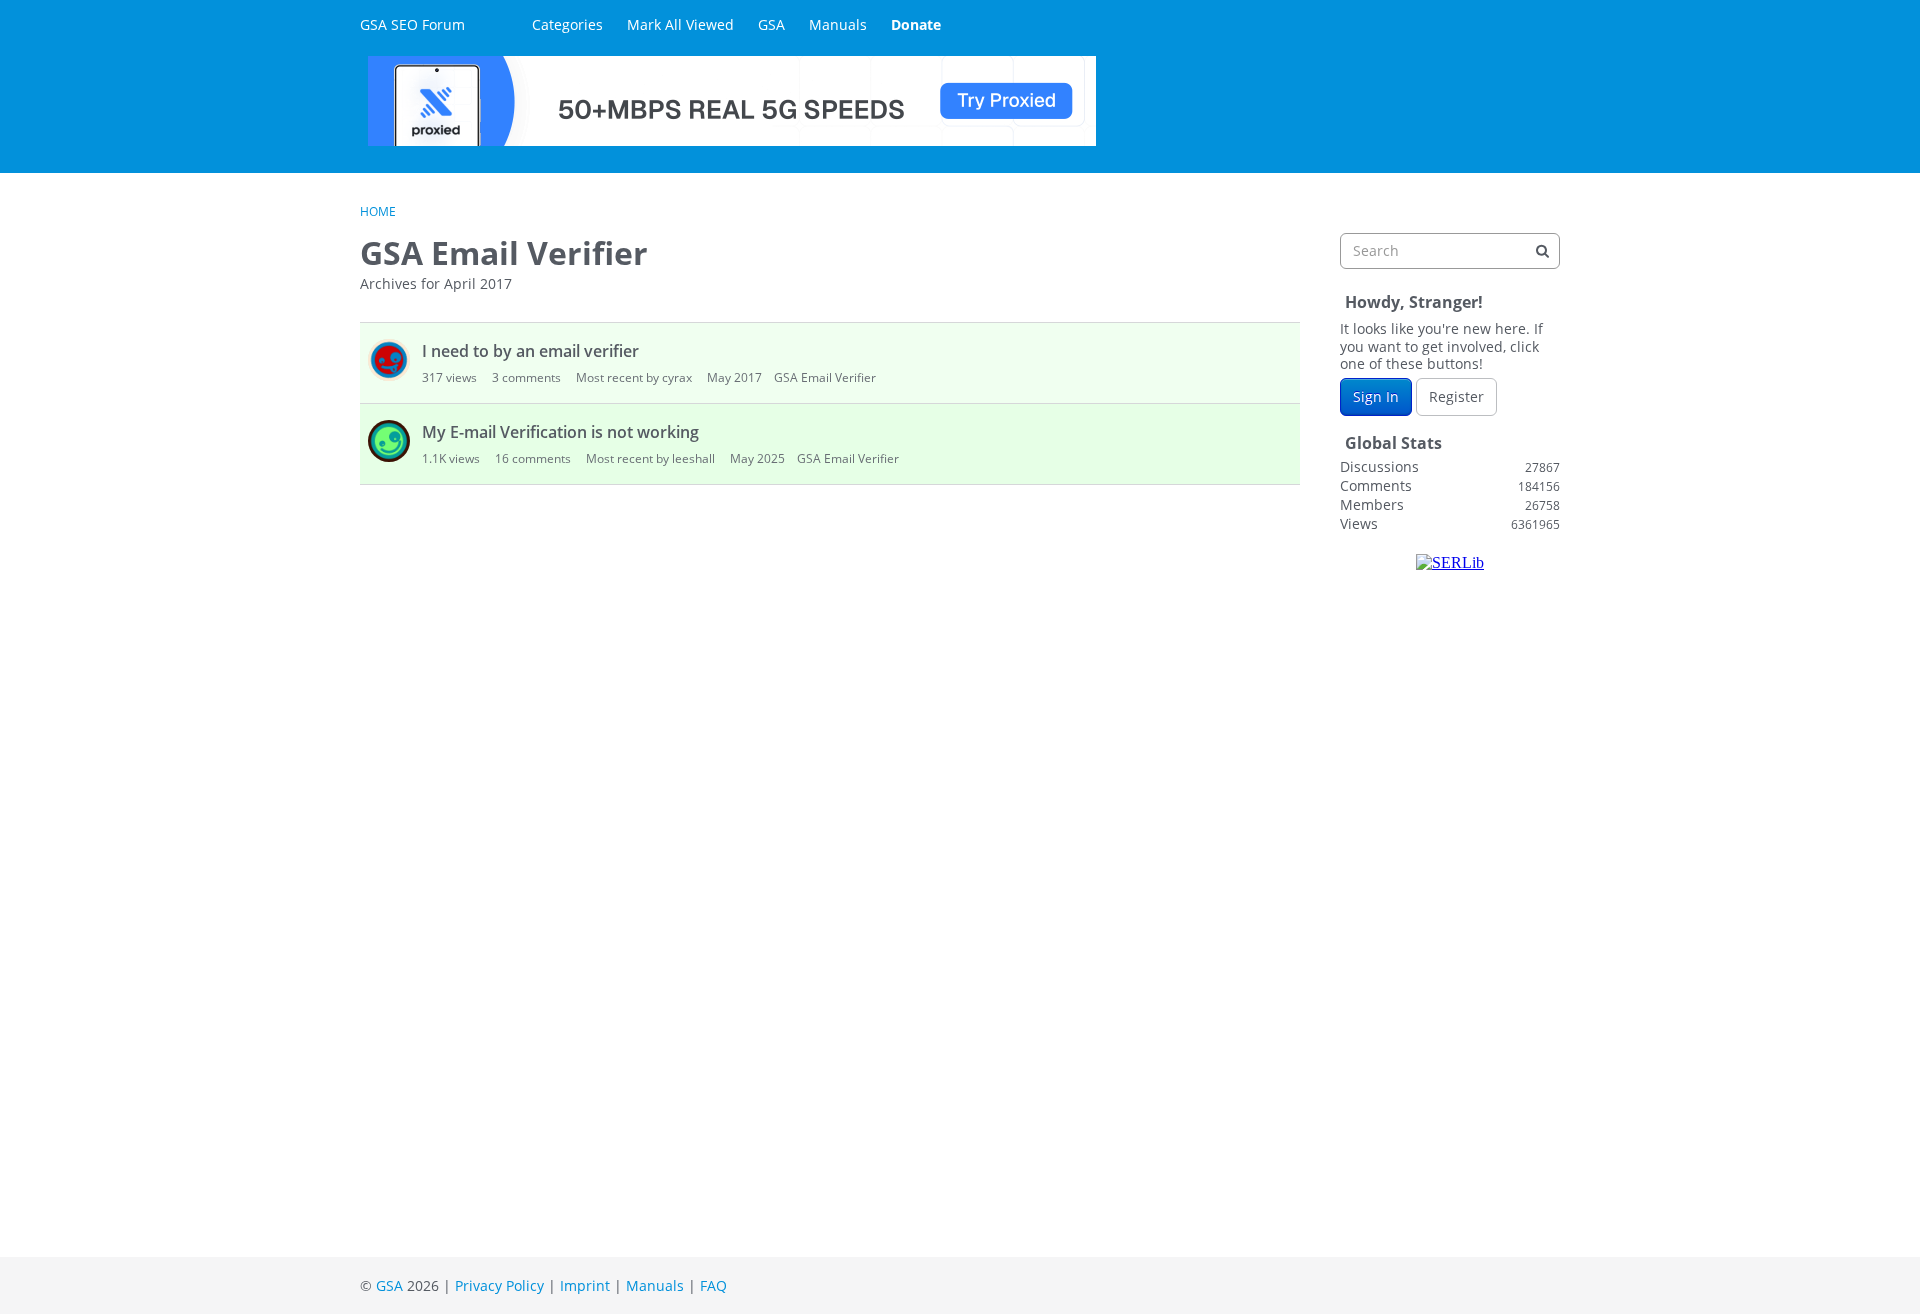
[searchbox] (1450, 251)
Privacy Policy (499, 1285)
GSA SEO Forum (412, 24)
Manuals (838, 24)
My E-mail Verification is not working (560, 432)
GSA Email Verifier (825, 377)
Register (1456, 396)
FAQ (713, 1285)
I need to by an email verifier (530, 351)
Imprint (585, 1285)
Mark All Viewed (680, 24)
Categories (567, 24)
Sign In (1376, 396)
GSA (771, 24)
